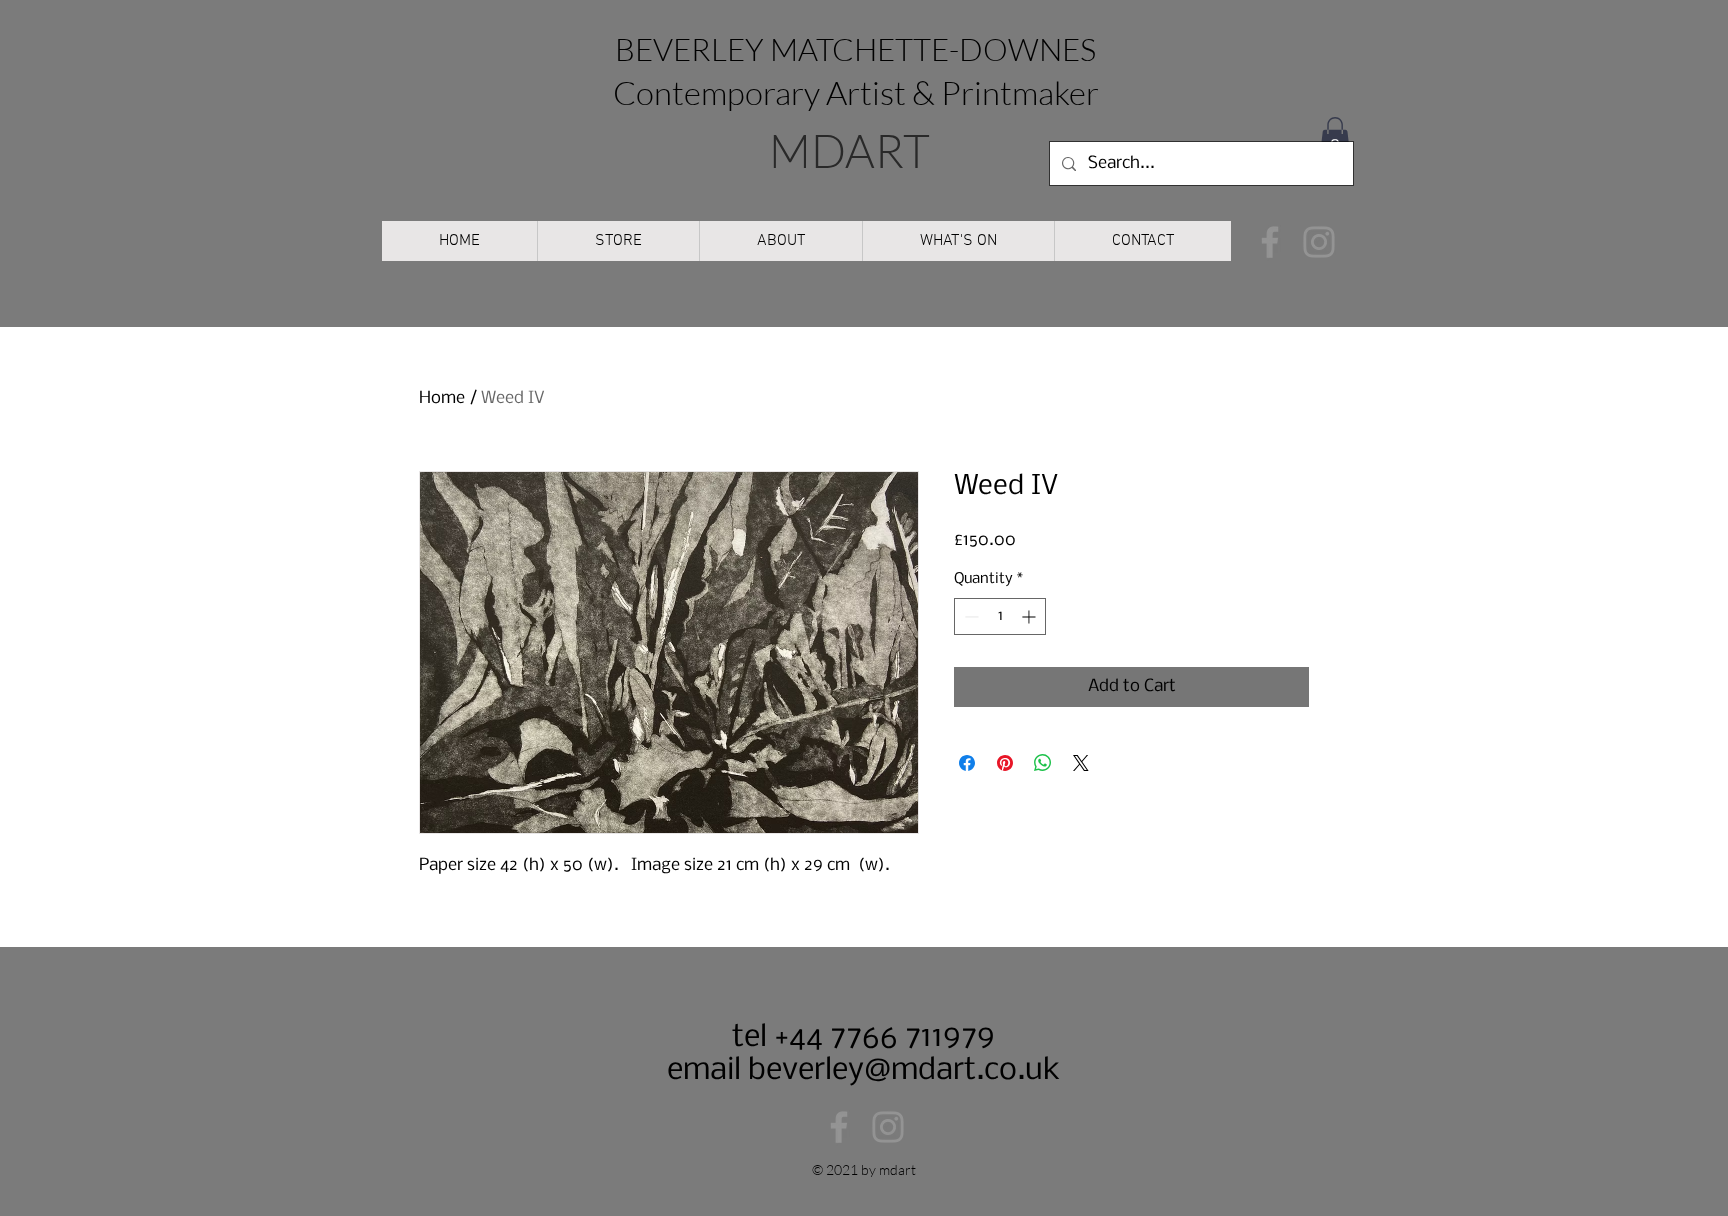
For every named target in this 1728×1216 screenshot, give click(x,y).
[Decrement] (969, 616)
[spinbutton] (1000, 616)
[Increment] (1030, 616)
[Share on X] (1081, 763)
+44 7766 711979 (881, 1037)
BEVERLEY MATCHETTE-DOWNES (855, 49)
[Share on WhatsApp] (1043, 763)
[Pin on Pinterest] (1005, 763)
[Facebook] (1270, 242)
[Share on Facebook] (967, 763)
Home (442, 398)
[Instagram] (1319, 242)
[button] (1335, 136)
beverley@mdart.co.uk (904, 1070)
